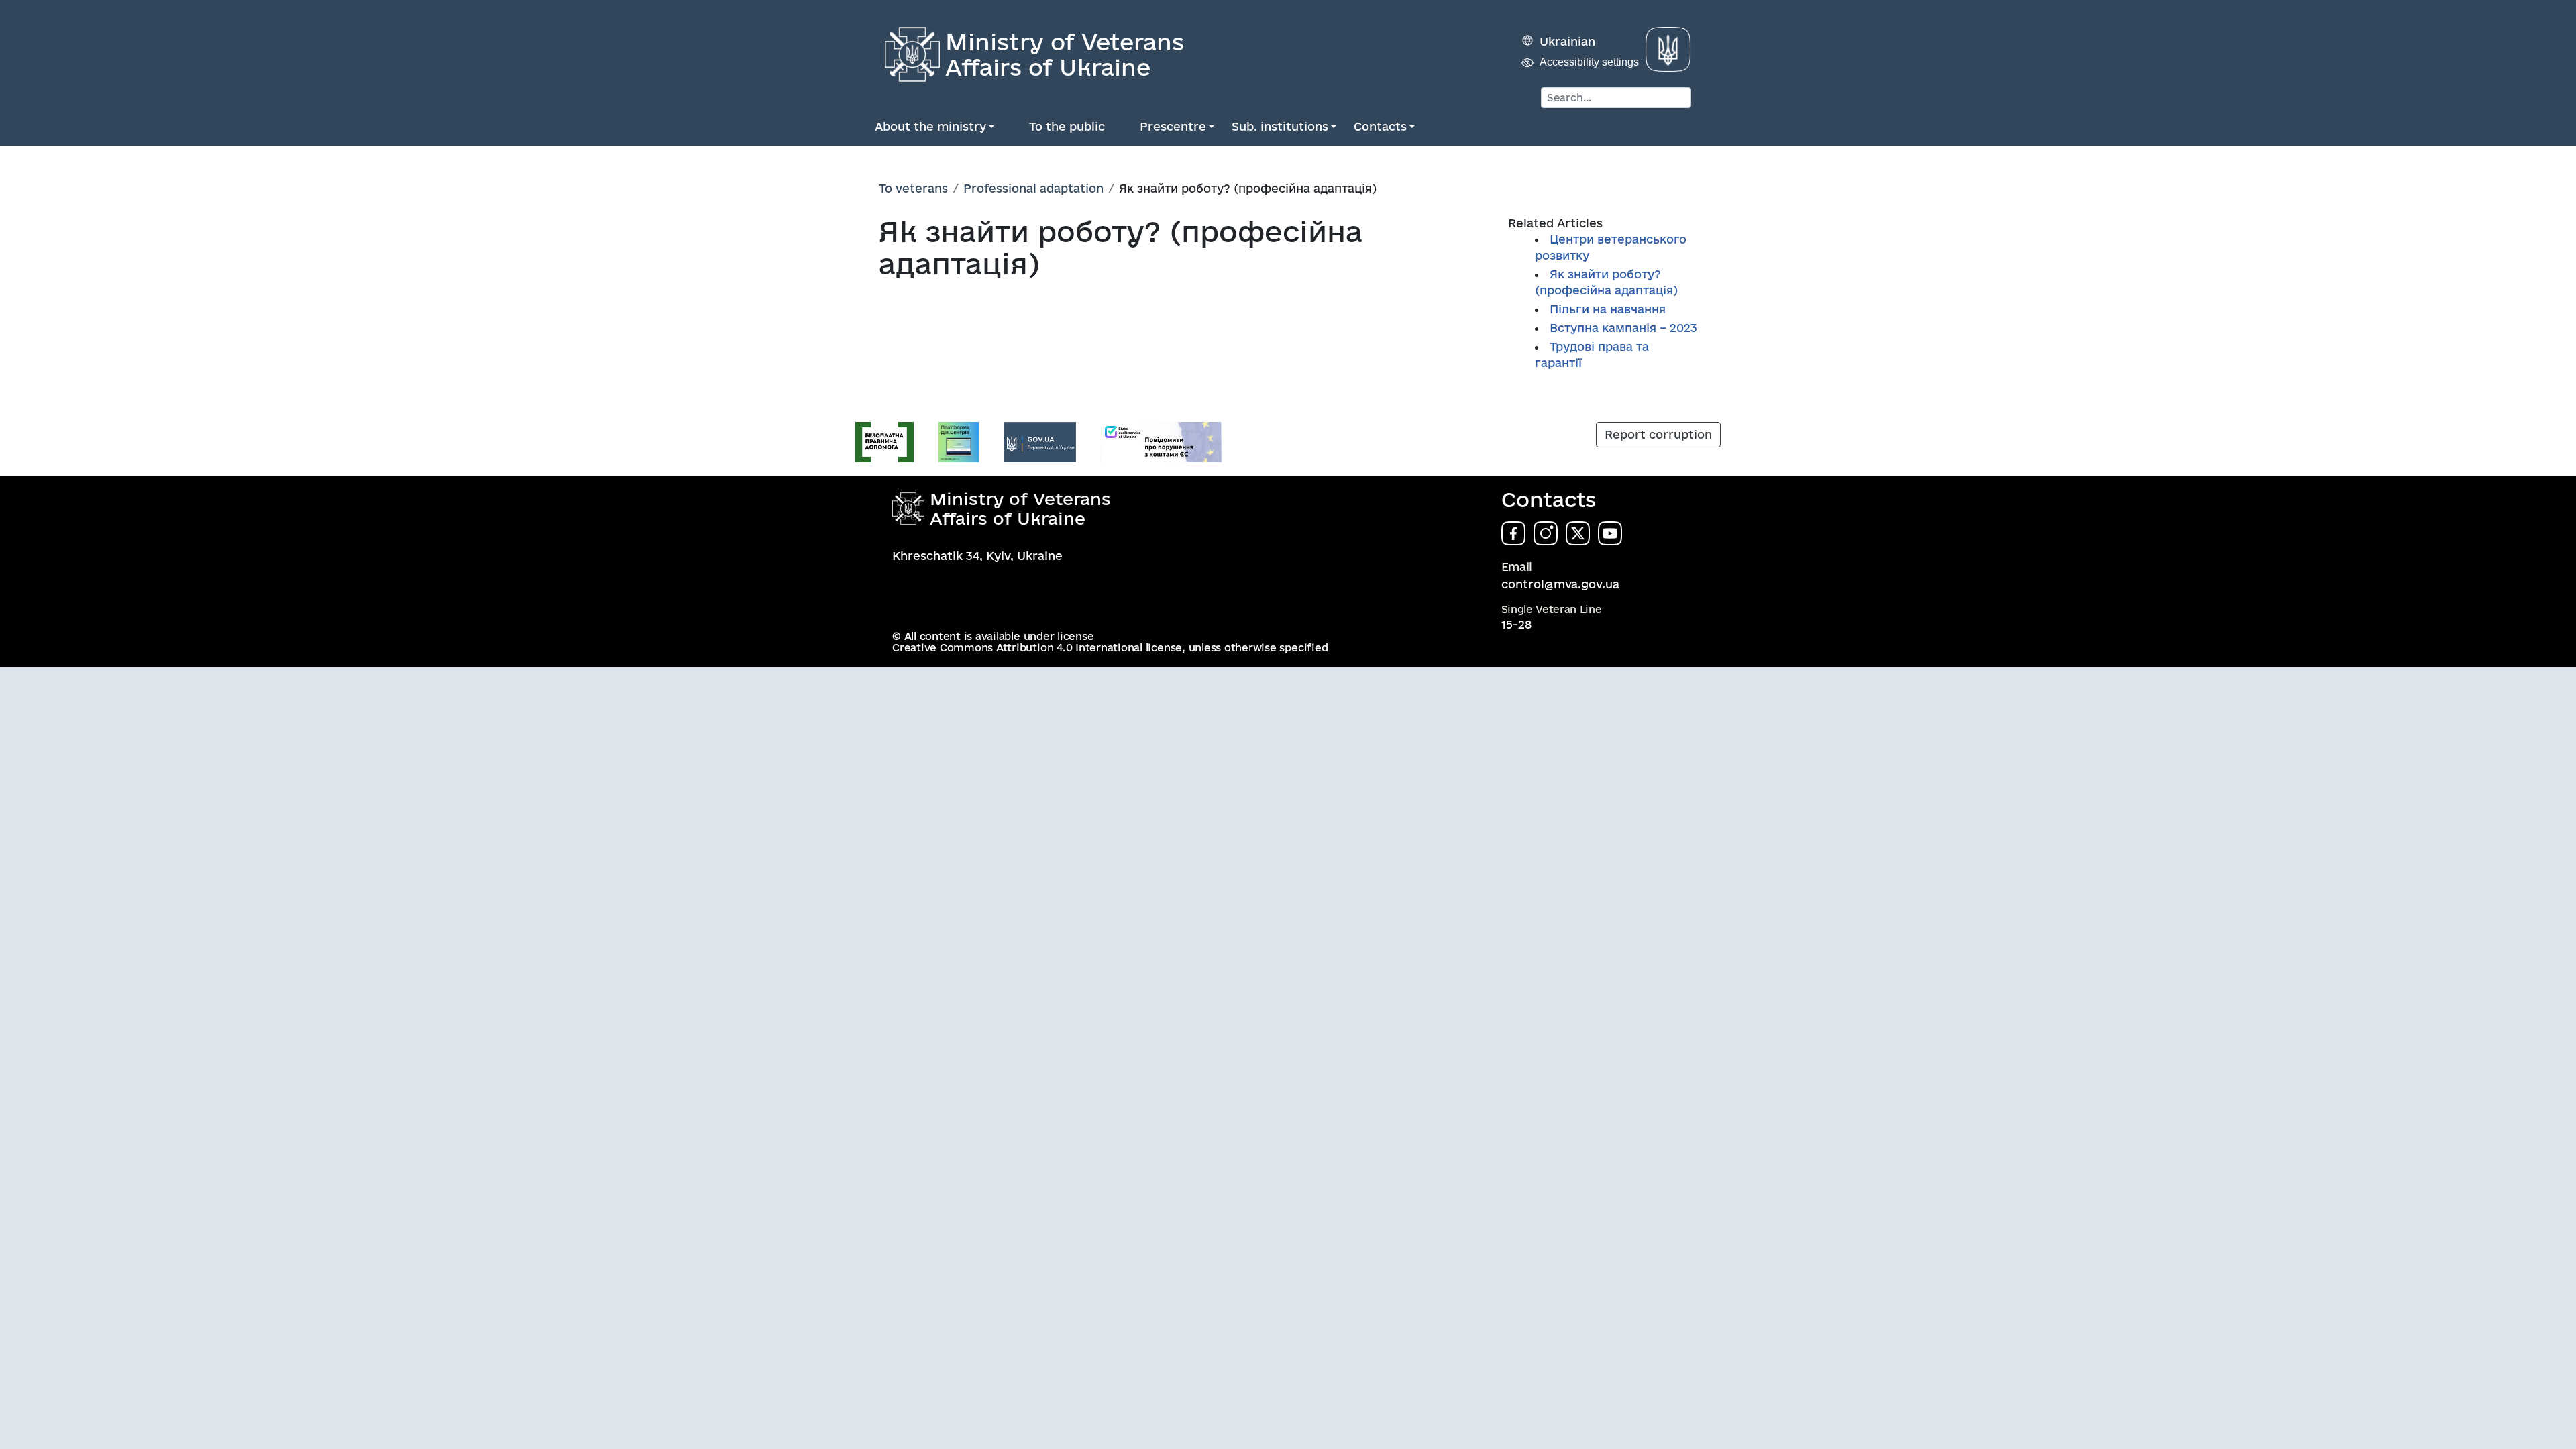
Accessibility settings (1589, 62)
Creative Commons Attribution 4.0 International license (1037, 648)
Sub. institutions (1280, 126)
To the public (1067, 126)
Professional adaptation (1033, 188)
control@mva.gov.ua (1560, 584)
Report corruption (1658, 434)
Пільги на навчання (1608, 309)
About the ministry (930, 126)
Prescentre (1173, 126)
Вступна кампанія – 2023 (1623, 328)
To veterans (913, 188)
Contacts (1380, 126)
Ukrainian (1567, 41)
